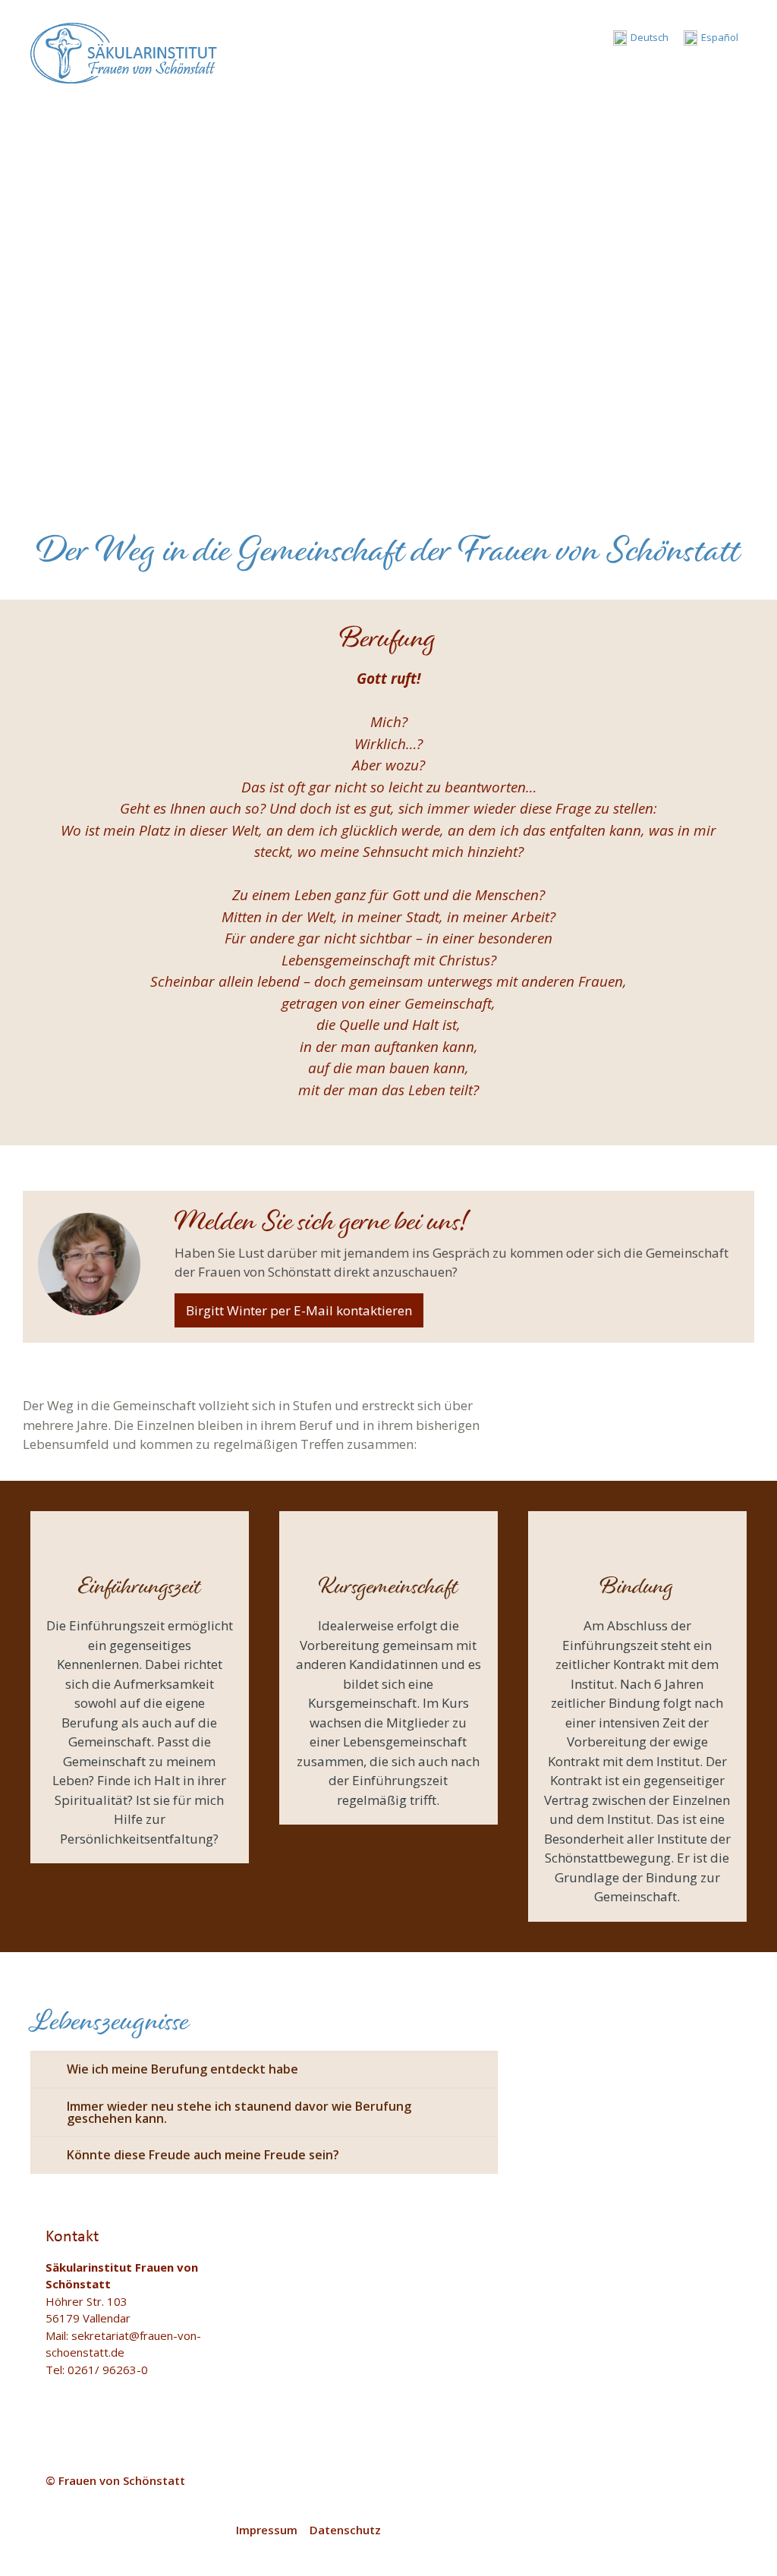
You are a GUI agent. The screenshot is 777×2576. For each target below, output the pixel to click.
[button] (735, 68)
